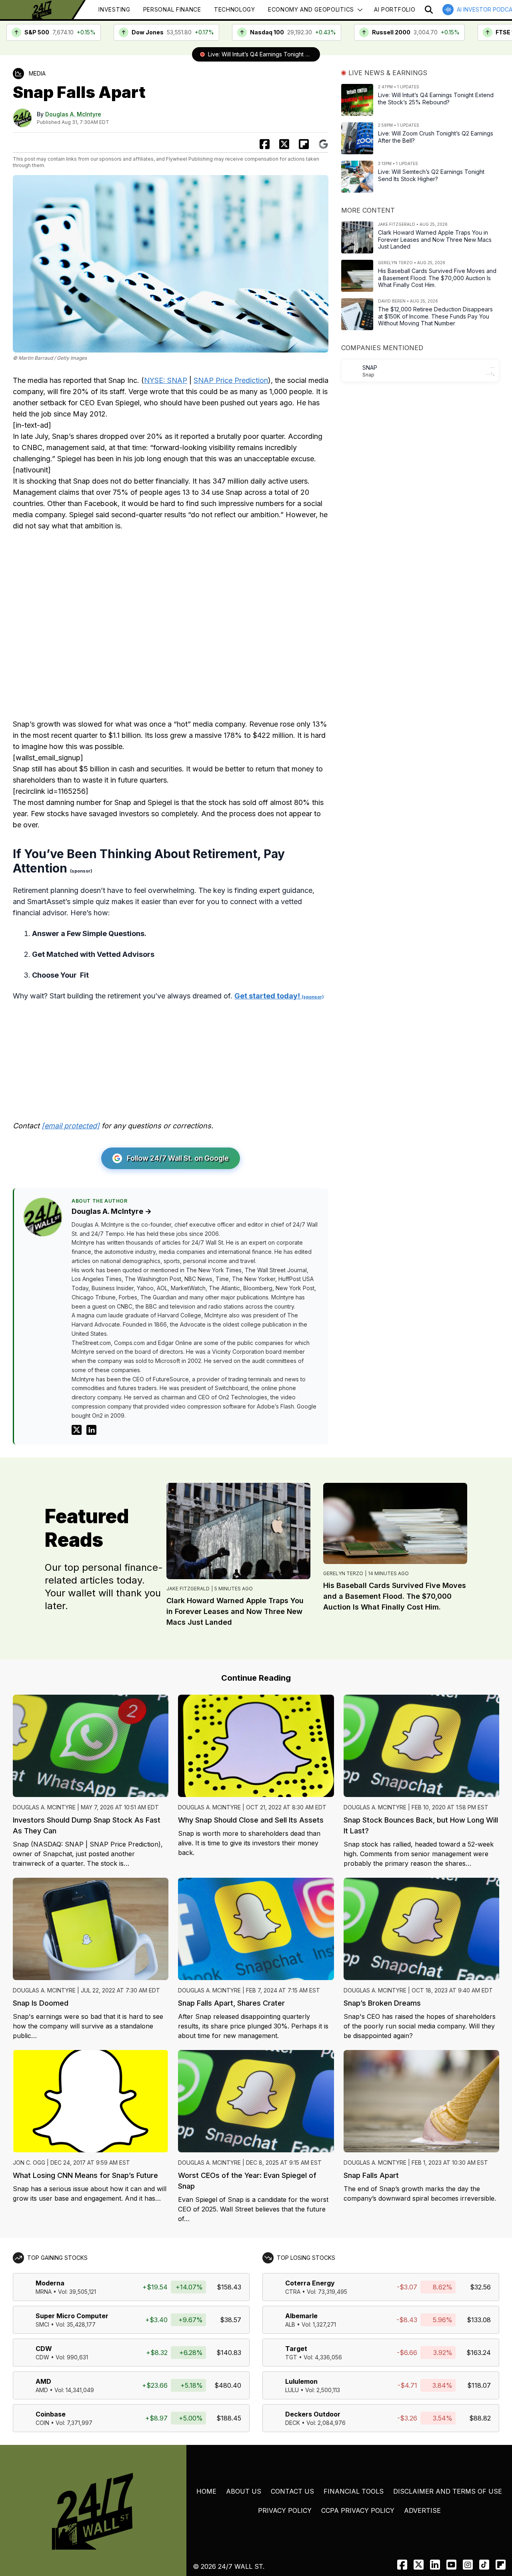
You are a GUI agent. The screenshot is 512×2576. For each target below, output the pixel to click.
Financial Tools (354, 2491)
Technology (235, 9)
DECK (293, 2423)
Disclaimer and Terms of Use (448, 2491)
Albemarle (301, 2316)
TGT (291, 2357)
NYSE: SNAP (166, 380)
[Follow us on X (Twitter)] (419, 2565)
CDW (44, 2349)
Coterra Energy (310, 2283)
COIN (42, 2423)
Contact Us (292, 2491)
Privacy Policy (285, 2510)
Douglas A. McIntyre (73, 114)
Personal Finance (172, 9)
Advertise (422, 2510)
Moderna (50, 2283)
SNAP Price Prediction (231, 380)
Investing (114, 9)
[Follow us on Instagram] (468, 2565)
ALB (290, 2324)
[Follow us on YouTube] (451, 2565)
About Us (244, 2491)
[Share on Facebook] (265, 144)
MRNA (44, 2292)
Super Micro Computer (72, 2316)
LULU (292, 2390)
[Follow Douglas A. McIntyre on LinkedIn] (91, 1430)
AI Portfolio (395, 9)
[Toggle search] (429, 10)
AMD (43, 2381)
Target (296, 2349)
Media (37, 73)
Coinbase (51, 2414)
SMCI (42, 2324)
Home (206, 2491)
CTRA (293, 2292)
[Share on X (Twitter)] (284, 144)
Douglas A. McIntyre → (112, 1211)
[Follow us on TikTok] (484, 2565)
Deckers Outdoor (313, 2414)
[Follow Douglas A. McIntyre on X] (77, 1430)
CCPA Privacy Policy (358, 2510)
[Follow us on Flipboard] (304, 144)
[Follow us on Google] (323, 144)
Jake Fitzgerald (188, 1589)
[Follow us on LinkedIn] (435, 2565)
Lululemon (301, 2381)
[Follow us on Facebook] (402, 2565)
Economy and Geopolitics (311, 9)
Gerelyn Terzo (343, 1573)
